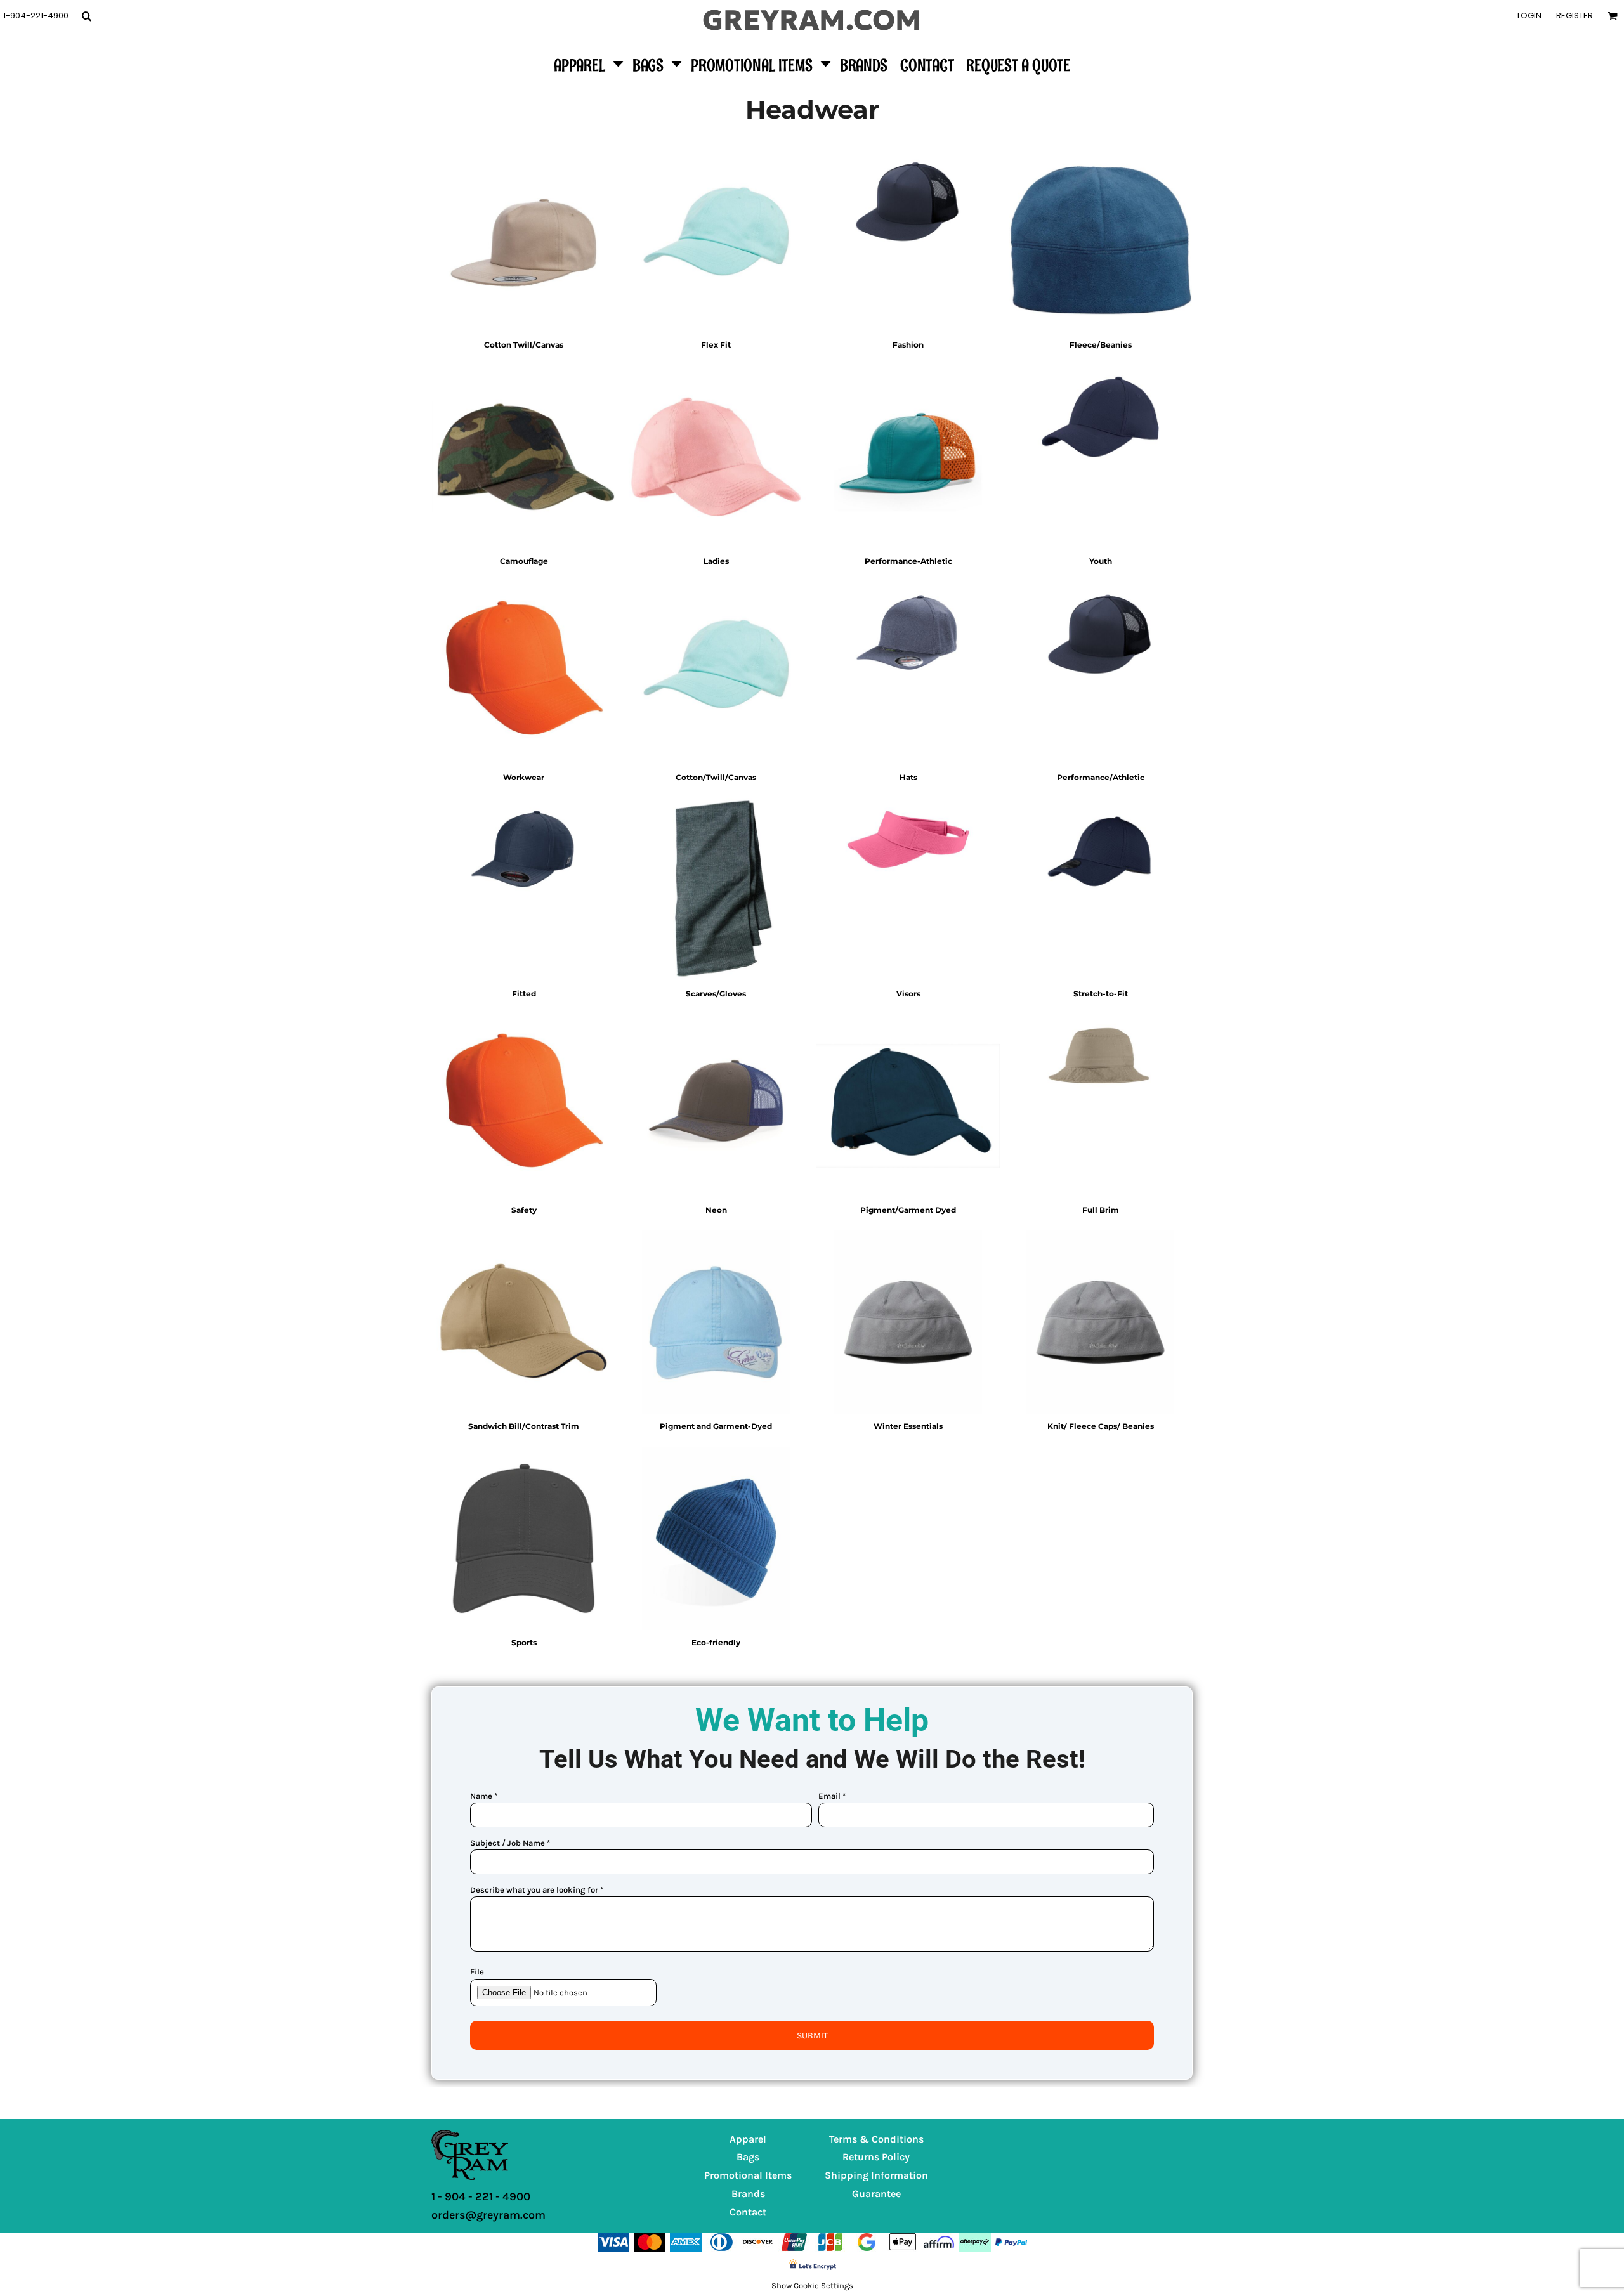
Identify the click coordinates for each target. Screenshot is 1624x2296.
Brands (748, 2194)
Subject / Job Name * (510, 1843)
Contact (748, 2212)
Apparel (748, 2139)
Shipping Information (876, 2175)
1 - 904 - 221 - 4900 (481, 2196)
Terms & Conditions (876, 2139)
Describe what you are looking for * (537, 1890)
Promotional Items (748, 2175)
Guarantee (876, 2194)
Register (1575, 16)
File (477, 1972)
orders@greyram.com (488, 2215)
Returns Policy (876, 2157)
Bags (748, 2157)
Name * (484, 1796)
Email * (832, 1796)
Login (1529, 16)
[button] (86, 16)
